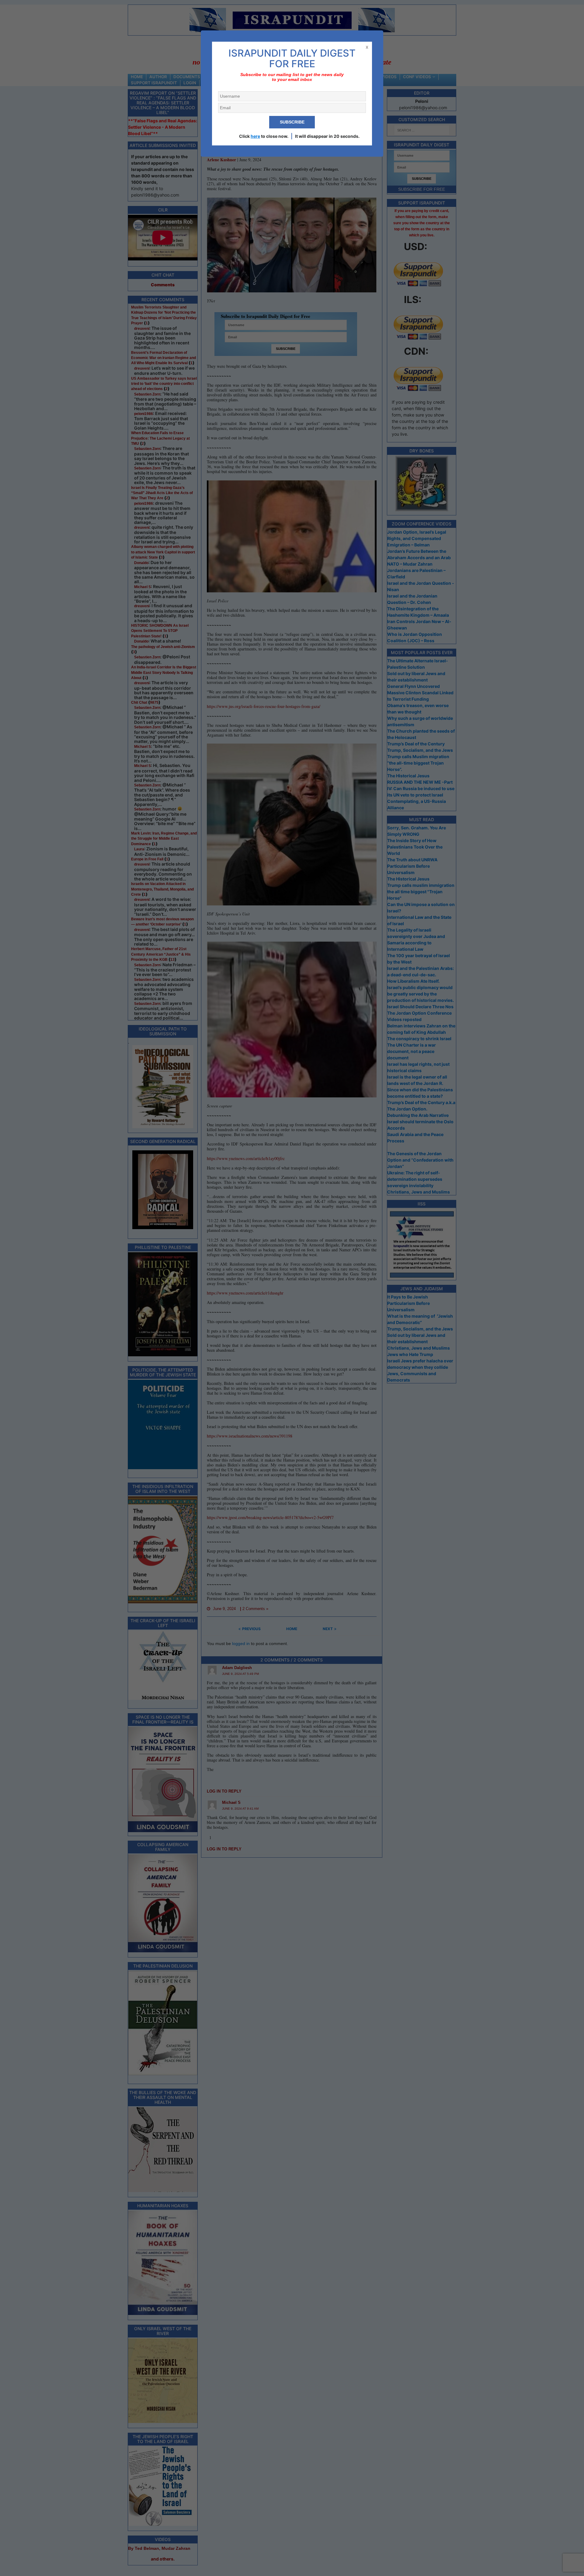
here (255, 136)
